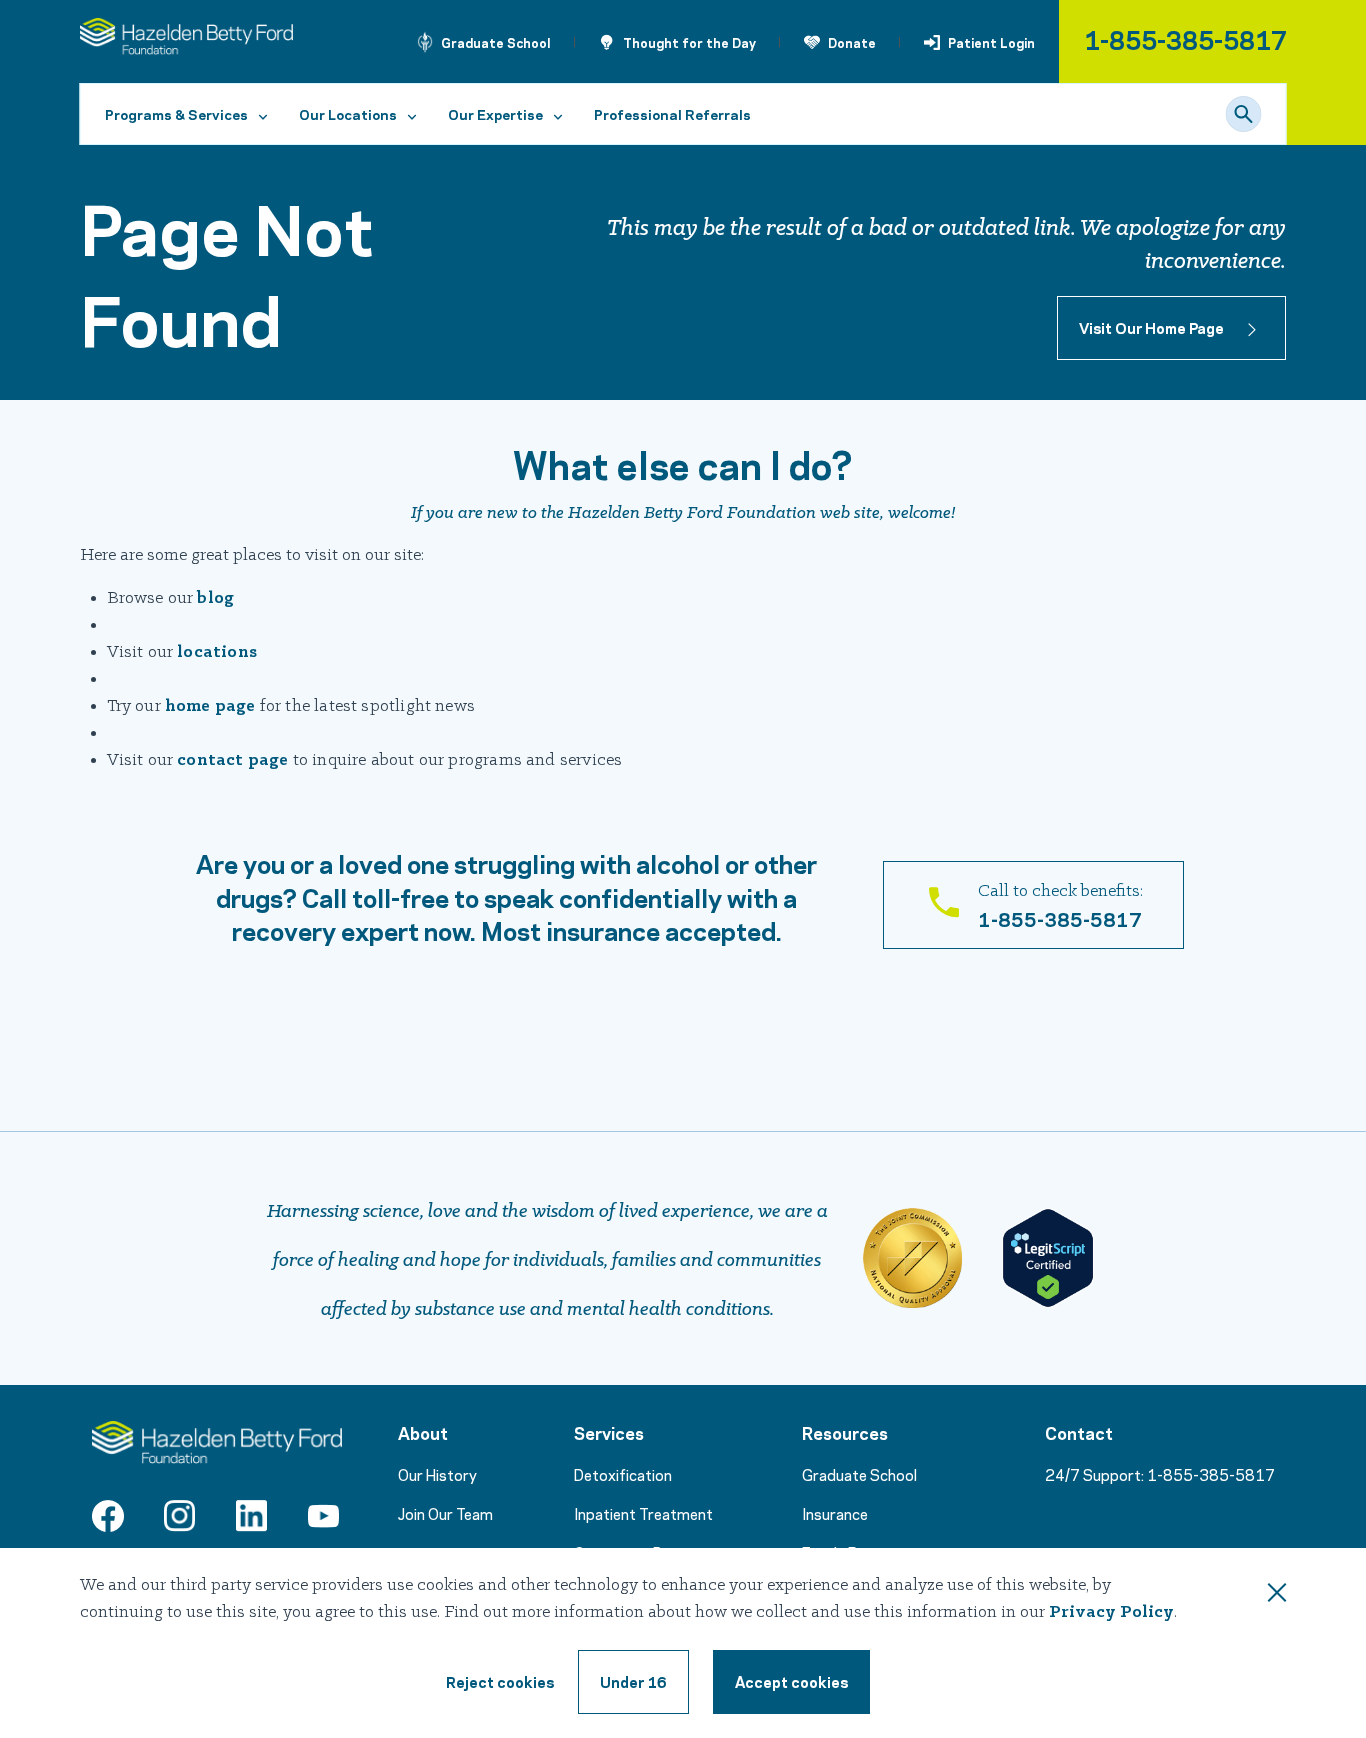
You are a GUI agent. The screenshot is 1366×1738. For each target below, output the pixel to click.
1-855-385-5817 (1185, 38)
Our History (437, 1474)
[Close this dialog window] (1277, 1596)
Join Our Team (445, 1513)
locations (217, 652)
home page (210, 706)
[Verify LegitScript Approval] (1048, 1258)
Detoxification (623, 1474)
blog (215, 598)
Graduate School (496, 42)
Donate (852, 42)
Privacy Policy (1111, 1612)
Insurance (835, 1513)
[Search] (1244, 114)
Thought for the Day (689, 42)
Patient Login (991, 42)
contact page (232, 760)
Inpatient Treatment (643, 1513)
